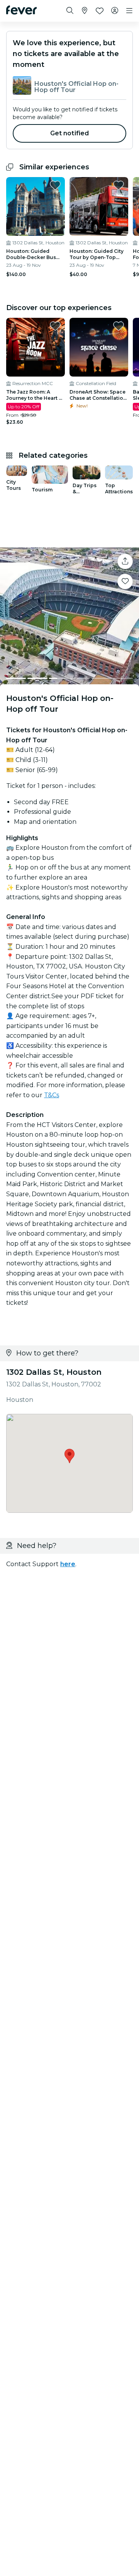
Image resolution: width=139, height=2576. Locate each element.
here (68, 1564)
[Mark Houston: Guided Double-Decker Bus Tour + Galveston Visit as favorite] (55, 185)
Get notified (70, 133)
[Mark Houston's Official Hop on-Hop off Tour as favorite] (125, 581)
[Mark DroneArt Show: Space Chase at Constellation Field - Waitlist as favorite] (119, 326)
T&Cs (52, 1095)
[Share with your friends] (125, 561)
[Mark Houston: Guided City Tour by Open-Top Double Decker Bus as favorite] (119, 185)
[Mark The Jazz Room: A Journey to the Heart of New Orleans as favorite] (55, 326)
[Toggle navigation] (129, 11)
